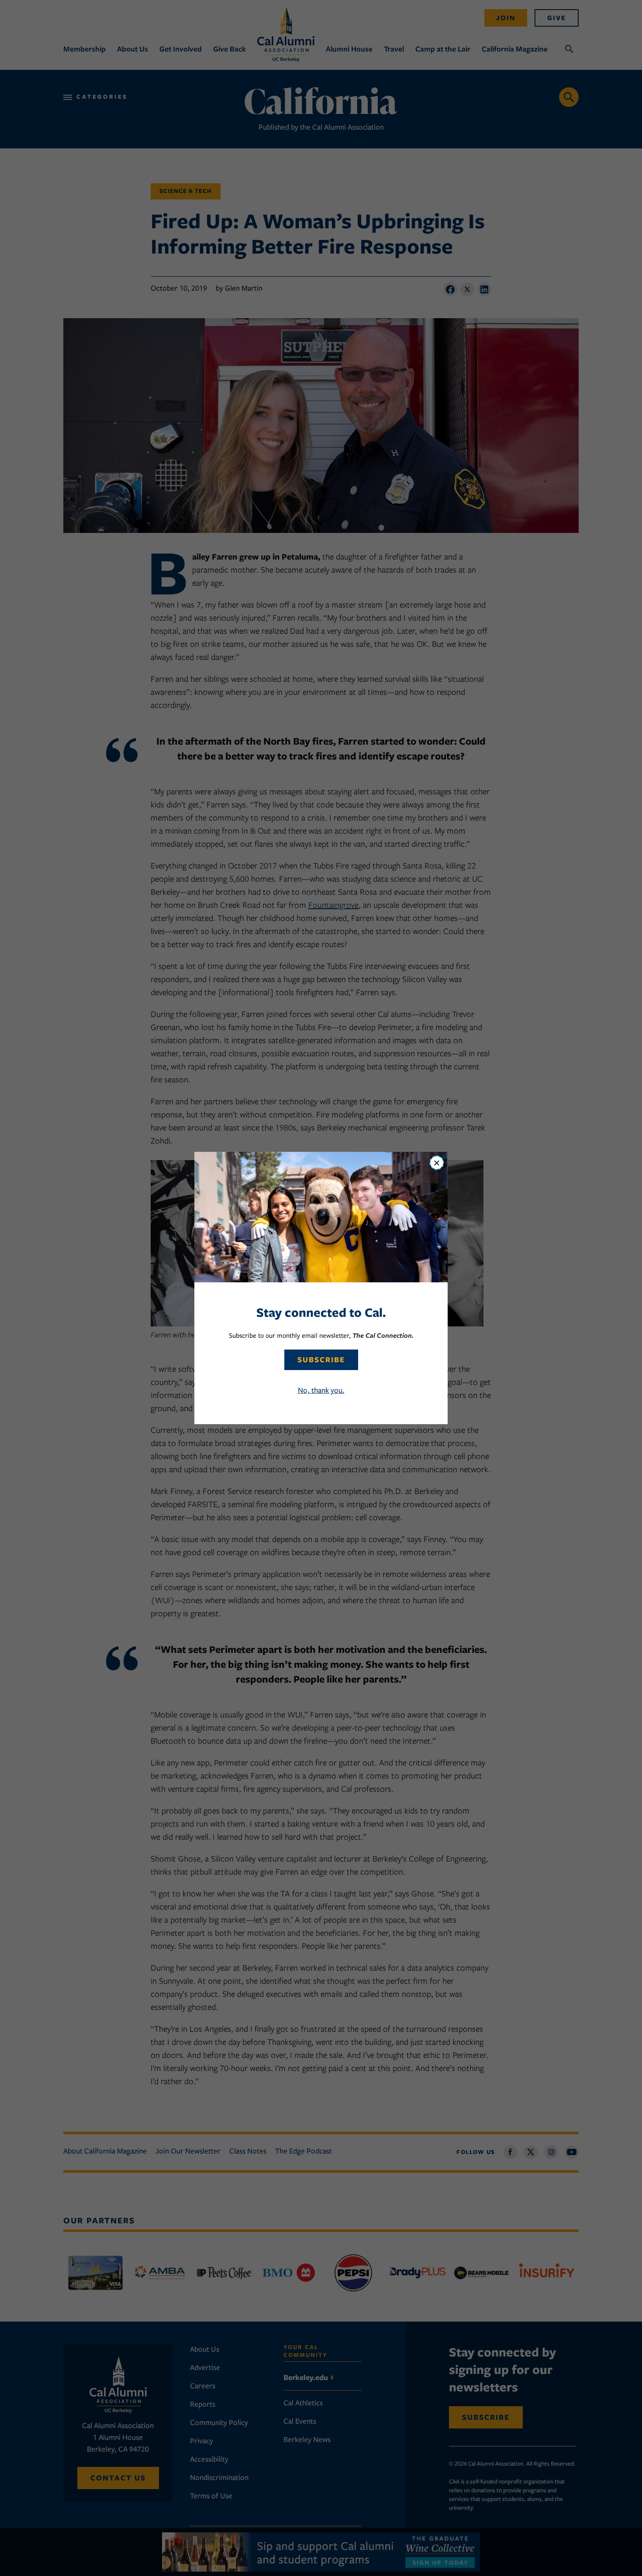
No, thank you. (321, 1390)
